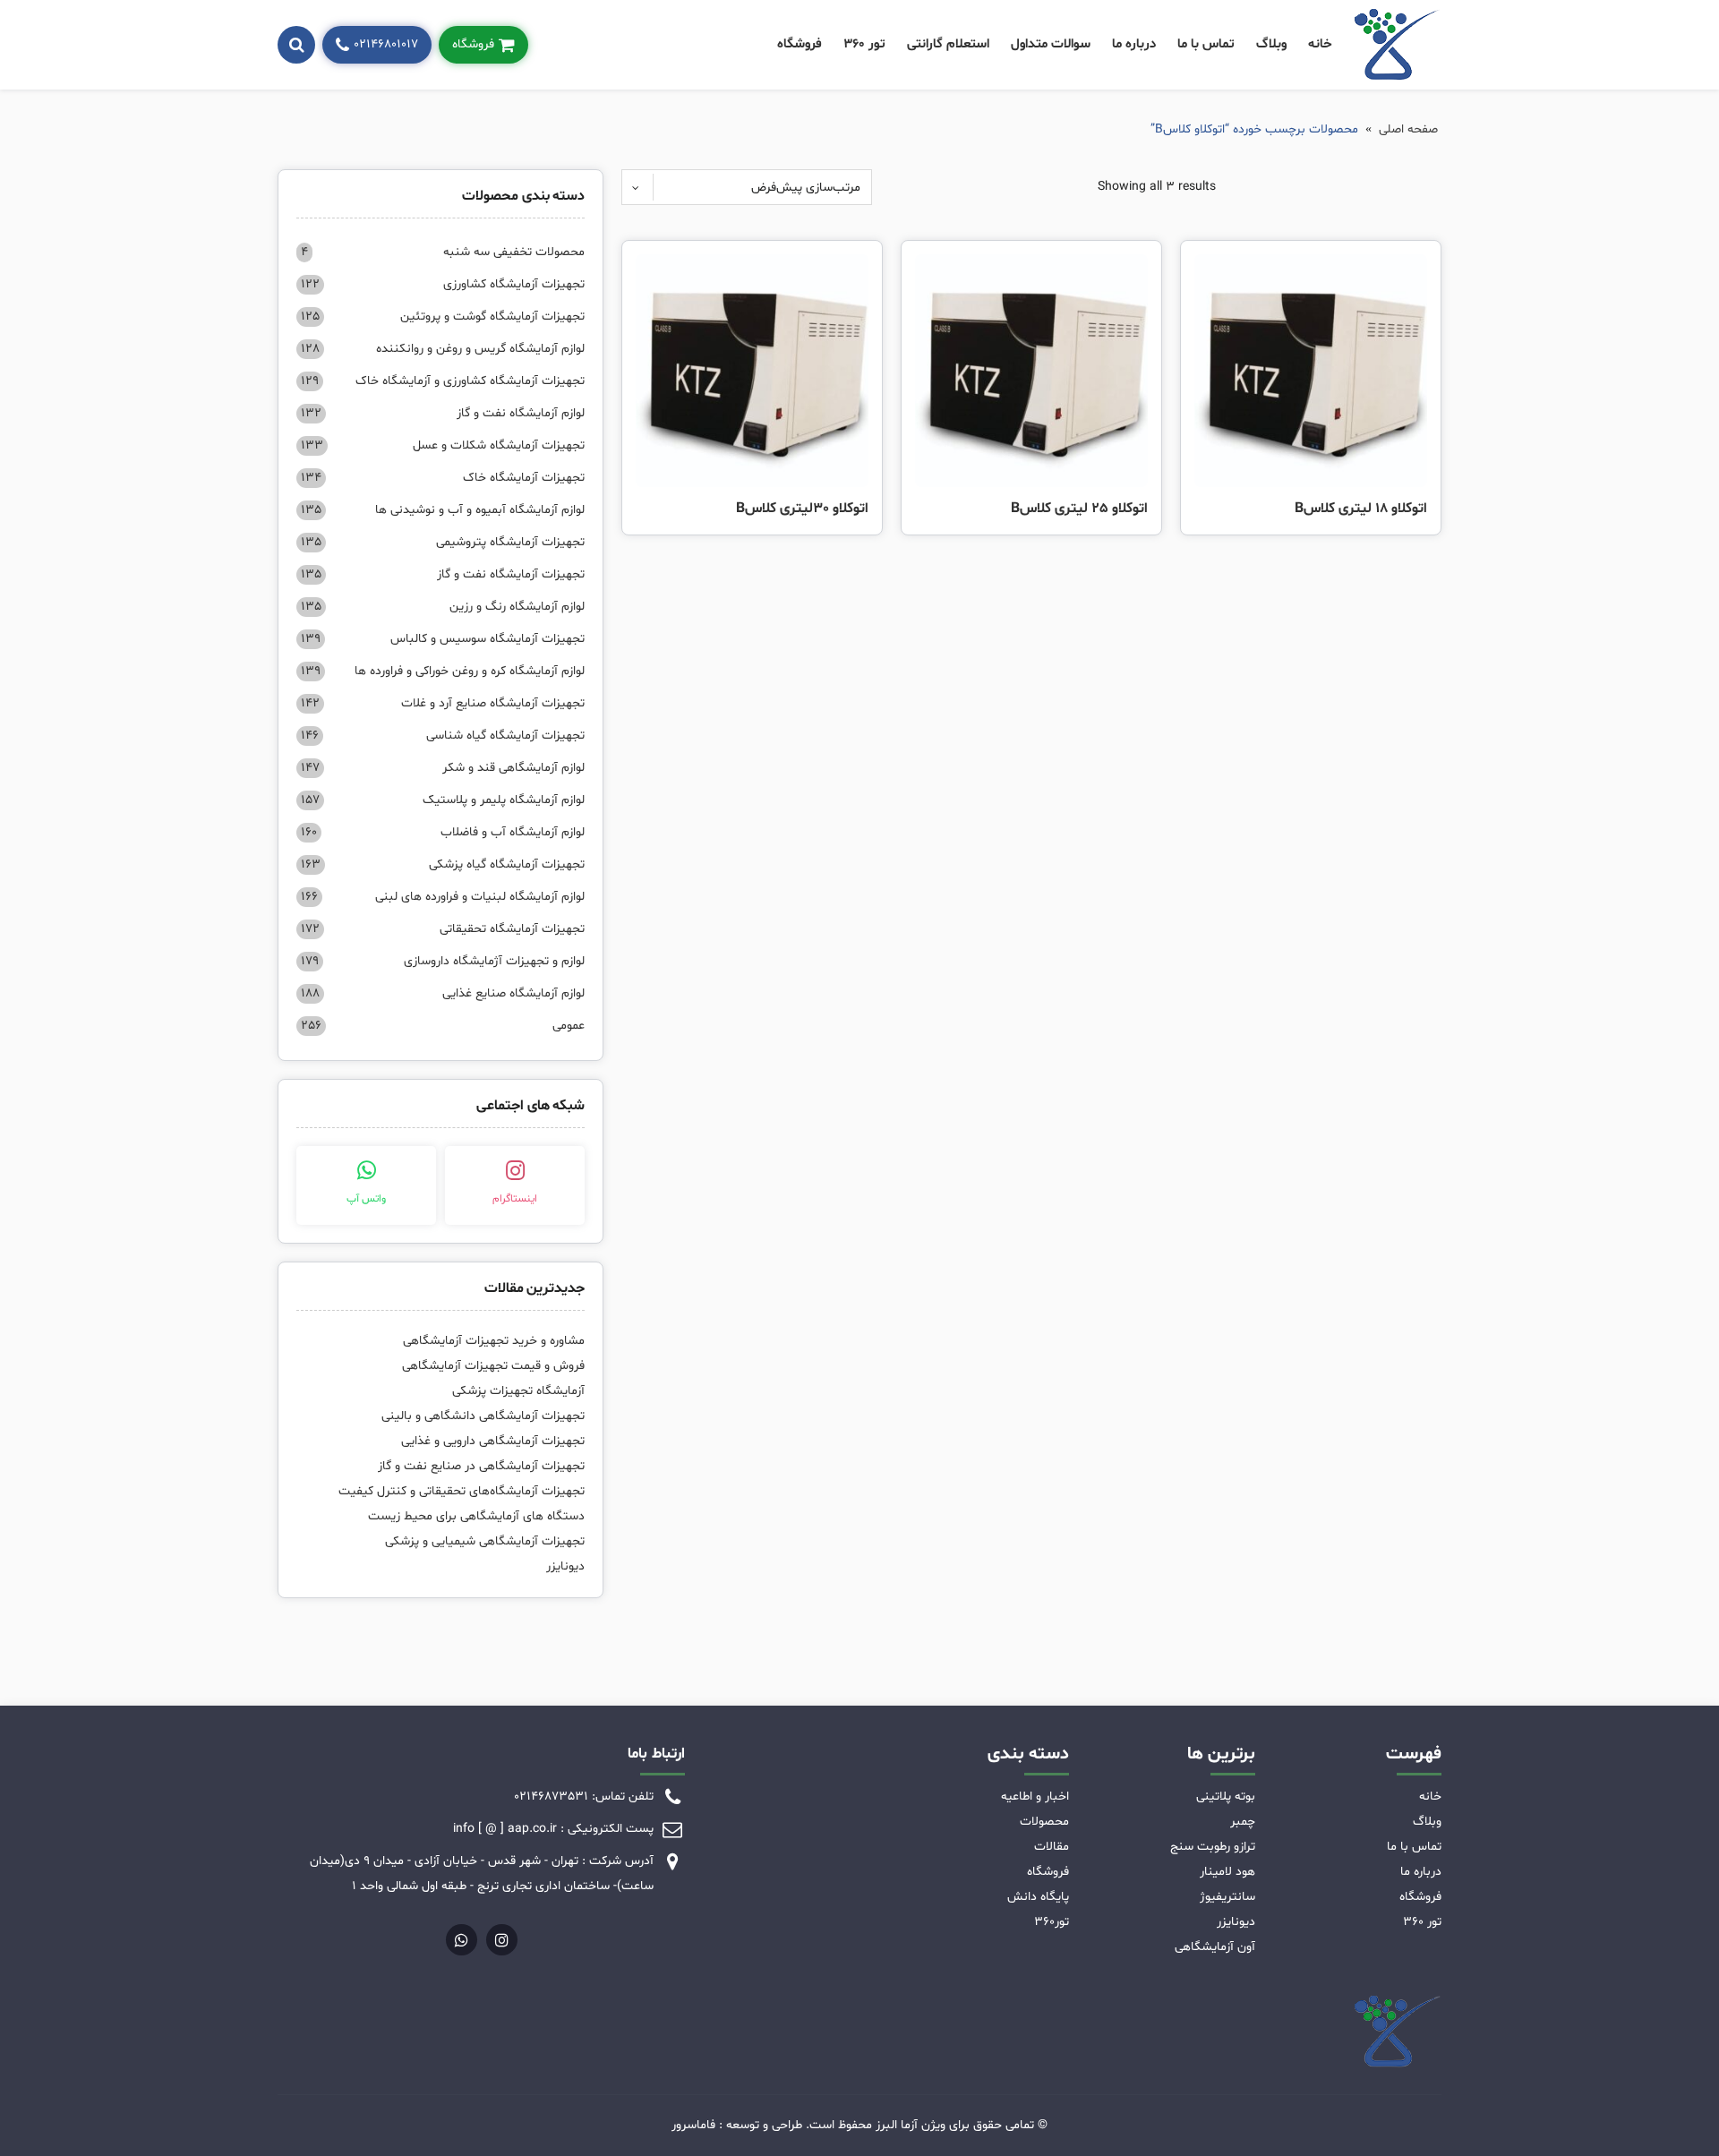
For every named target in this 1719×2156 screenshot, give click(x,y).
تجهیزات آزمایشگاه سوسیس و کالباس (443, 639)
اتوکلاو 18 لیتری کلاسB (1361, 509)
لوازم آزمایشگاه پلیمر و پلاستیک (443, 800)
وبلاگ (1271, 44)
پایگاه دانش (1038, 1897)
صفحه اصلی (1408, 129)
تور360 (1052, 1922)
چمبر (1243, 1822)
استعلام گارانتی (948, 44)
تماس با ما (1206, 44)
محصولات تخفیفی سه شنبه (443, 252)
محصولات (1044, 1822)
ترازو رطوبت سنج (1213, 1847)
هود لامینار (1227, 1872)
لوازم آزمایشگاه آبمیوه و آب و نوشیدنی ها (443, 510)
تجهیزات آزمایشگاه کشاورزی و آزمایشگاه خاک (443, 381)
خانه (1320, 44)
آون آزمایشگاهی (1215, 1947)
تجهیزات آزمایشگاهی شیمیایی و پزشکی (485, 1541)
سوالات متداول (1051, 44)
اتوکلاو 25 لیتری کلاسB (1079, 509)
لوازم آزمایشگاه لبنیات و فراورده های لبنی (443, 897)
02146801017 (386, 44)
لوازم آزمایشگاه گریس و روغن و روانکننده (443, 349)
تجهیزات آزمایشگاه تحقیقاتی (443, 929)
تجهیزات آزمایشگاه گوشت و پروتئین (443, 317)
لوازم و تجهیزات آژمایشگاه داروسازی (443, 961)
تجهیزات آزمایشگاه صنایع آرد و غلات (443, 703)
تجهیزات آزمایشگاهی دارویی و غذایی (493, 1441)
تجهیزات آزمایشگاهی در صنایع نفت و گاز (481, 1466)
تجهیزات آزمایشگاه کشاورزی (443, 284)
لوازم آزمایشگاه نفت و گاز (443, 413)
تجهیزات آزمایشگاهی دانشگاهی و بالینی (483, 1416)
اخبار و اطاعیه (1035, 1797)
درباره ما (1134, 44)
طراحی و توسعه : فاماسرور (737, 2125)
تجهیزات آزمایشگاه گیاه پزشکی (443, 864)
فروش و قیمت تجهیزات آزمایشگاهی (493, 1366)
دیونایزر (565, 1566)
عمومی (443, 1026)
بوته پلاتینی (1226, 1797)
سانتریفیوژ (1227, 1897)
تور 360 (864, 44)
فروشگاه (800, 44)
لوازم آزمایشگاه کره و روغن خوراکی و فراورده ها (443, 671)
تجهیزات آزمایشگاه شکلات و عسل (443, 445)
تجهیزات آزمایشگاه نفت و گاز (443, 574)
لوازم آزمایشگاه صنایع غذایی (443, 993)
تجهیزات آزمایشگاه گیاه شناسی (443, 736)
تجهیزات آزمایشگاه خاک (443, 478)
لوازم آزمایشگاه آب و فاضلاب (443, 832)
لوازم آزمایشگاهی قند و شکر (443, 768)
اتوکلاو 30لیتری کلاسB (802, 509)
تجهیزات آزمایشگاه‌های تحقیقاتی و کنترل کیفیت (462, 1491)
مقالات (1052, 1847)
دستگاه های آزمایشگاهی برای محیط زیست (476, 1516)
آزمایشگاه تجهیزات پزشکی (518, 1391)
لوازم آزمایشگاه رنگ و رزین (443, 607)
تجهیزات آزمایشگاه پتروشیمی (443, 542)
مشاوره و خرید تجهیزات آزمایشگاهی (494, 1341)
